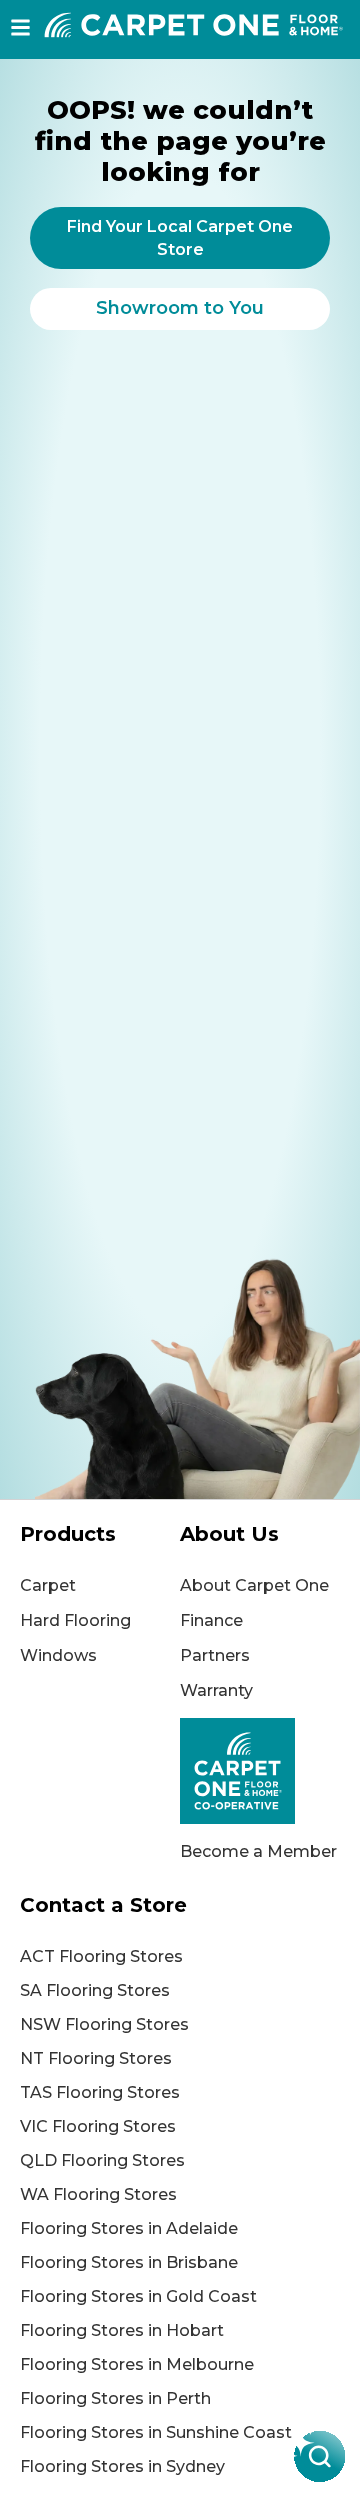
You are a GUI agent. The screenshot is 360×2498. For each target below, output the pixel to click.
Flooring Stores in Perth (115, 2398)
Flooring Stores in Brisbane (129, 2262)
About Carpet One (254, 1585)
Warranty (216, 1690)
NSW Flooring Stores (104, 2024)
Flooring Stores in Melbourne (137, 2364)
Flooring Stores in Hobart (122, 2330)
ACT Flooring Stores (101, 1956)
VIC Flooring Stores (98, 2126)
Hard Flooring (75, 1620)
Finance (211, 1620)
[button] (20, 27)
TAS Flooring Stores (100, 2092)
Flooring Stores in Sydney (122, 2466)
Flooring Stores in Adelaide (129, 2228)
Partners (215, 1655)
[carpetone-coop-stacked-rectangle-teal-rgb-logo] (260, 1771)
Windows (58, 1655)
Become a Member (258, 1851)
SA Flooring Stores (95, 1990)
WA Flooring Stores (98, 2194)
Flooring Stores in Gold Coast (138, 2296)
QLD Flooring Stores (102, 2160)
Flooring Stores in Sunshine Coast (156, 2432)
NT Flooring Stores (96, 2058)
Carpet (48, 1585)
